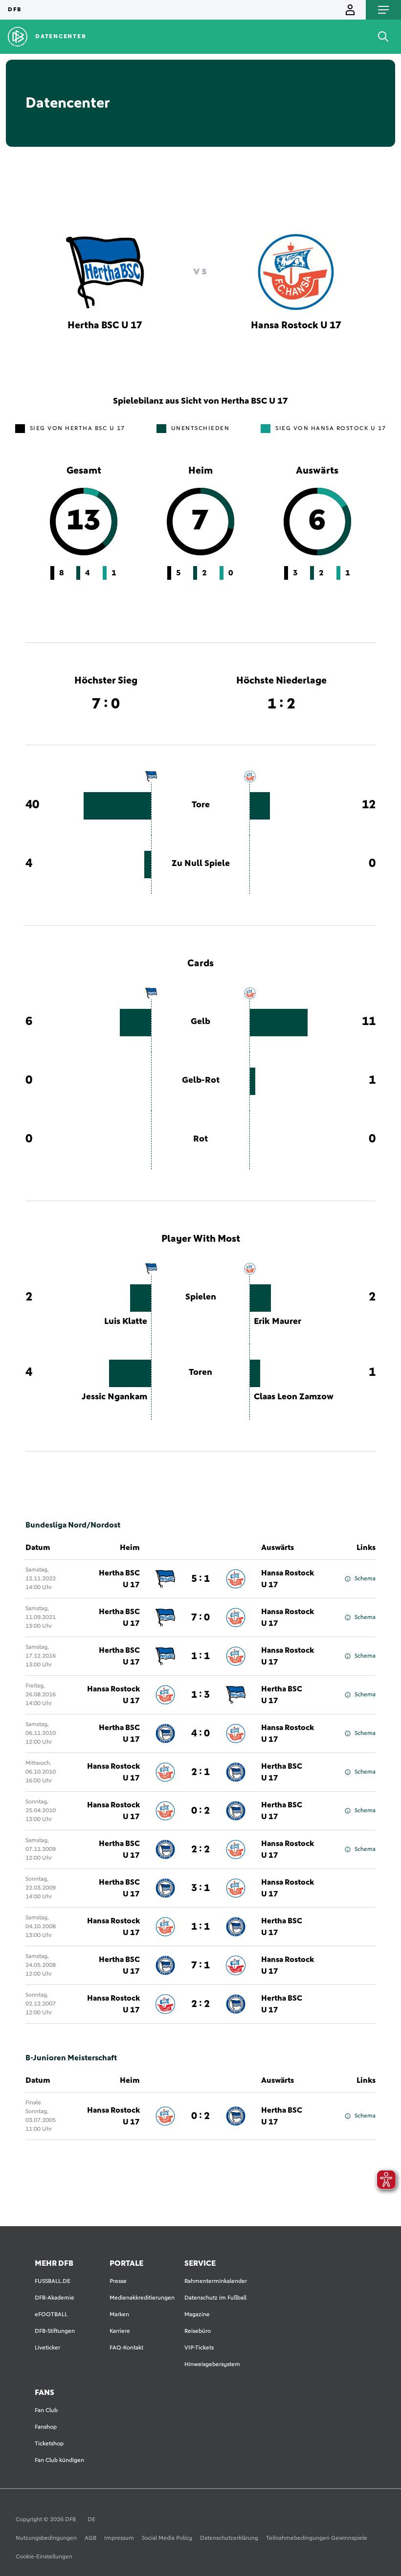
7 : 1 (200, 1965)
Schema (365, 1579)
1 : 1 (200, 1656)
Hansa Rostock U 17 (288, 1579)
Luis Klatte (126, 1322)
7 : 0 (200, 1618)
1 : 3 (200, 1695)
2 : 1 (200, 1772)
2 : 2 (200, 1849)
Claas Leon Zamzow (294, 1397)
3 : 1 (200, 1888)
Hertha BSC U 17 (119, 1579)
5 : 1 (200, 1579)
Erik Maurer (278, 1322)
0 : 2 (200, 1811)
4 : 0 (200, 1733)
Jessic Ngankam (114, 1397)
